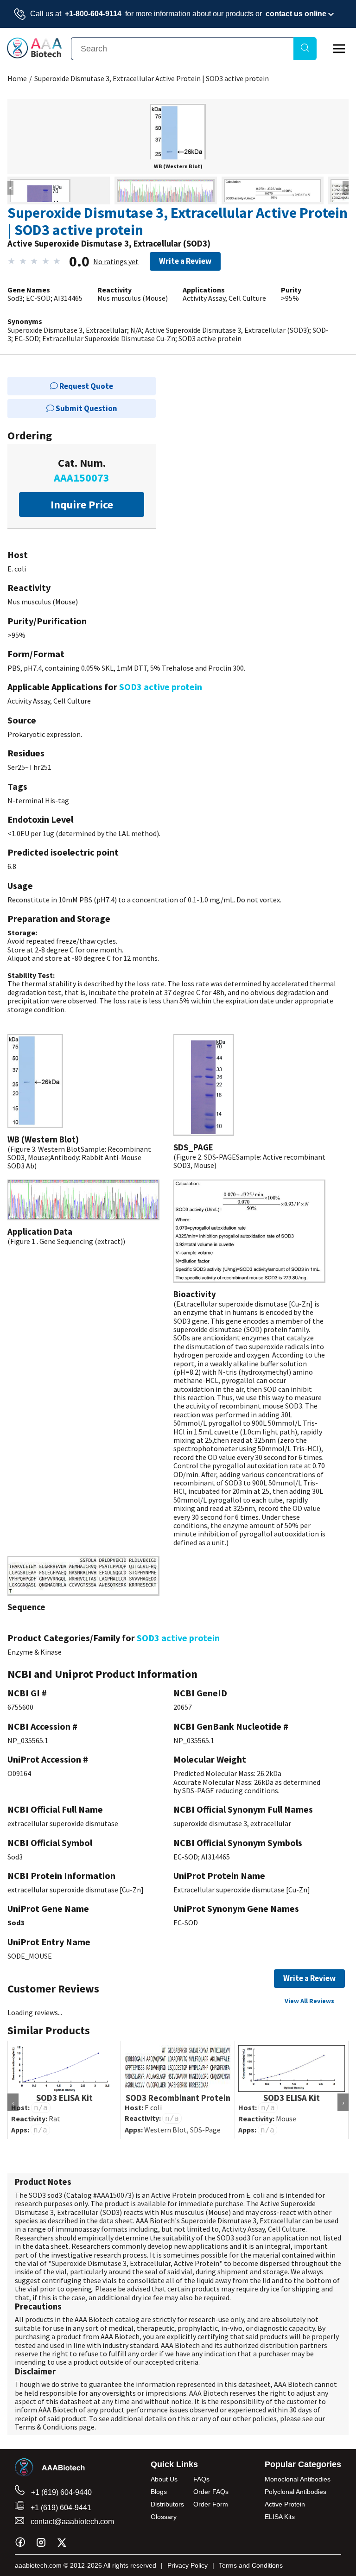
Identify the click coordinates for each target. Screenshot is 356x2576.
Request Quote (86, 386)
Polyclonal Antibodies (296, 2492)
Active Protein (285, 2504)
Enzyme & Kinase (35, 1652)
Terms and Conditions (251, 2565)
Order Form (211, 2504)
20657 (183, 1707)
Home (17, 78)
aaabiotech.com (38, 2565)
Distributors (167, 2504)
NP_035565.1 (28, 1740)
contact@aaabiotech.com (71, 2522)
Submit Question (86, 408)
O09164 (19, 1773)
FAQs (201, 2479)
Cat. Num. (82, 470)
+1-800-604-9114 (93, 14)
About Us (164, 2479)
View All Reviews (309, 2001)
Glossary (164, 2517)
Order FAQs (211, 2492)
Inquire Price (82, 504)
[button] (178, 152)
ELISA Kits (280, 2517)
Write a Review (185, 261)
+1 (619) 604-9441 (60, 2508)
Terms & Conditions (46, 2427)
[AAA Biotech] (34, 56)
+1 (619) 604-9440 (60, 2492)
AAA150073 (114, 2195)
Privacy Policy (188, 2565)
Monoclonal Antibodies (298, 2479)
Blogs (159, 2492)
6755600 (20, 1707)
